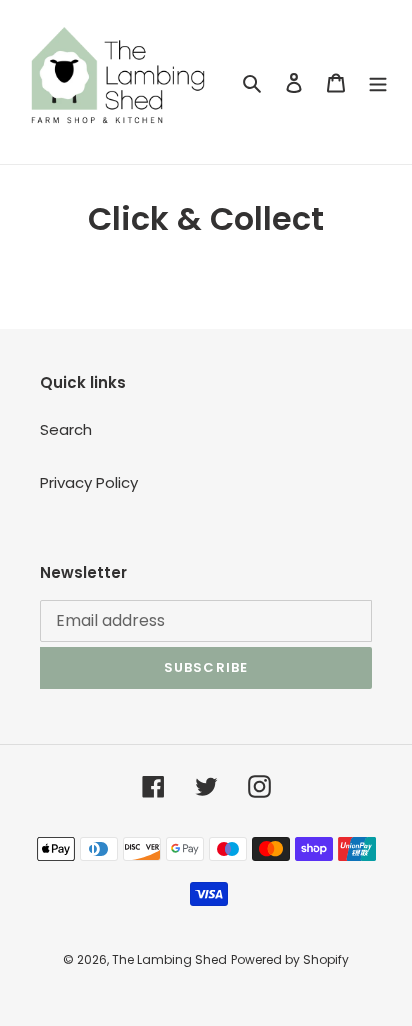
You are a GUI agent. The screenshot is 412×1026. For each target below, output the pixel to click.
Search (66, 429)
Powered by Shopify (290, 959)
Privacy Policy (89, 482)
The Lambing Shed (169, 959)
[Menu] (378, 82)
